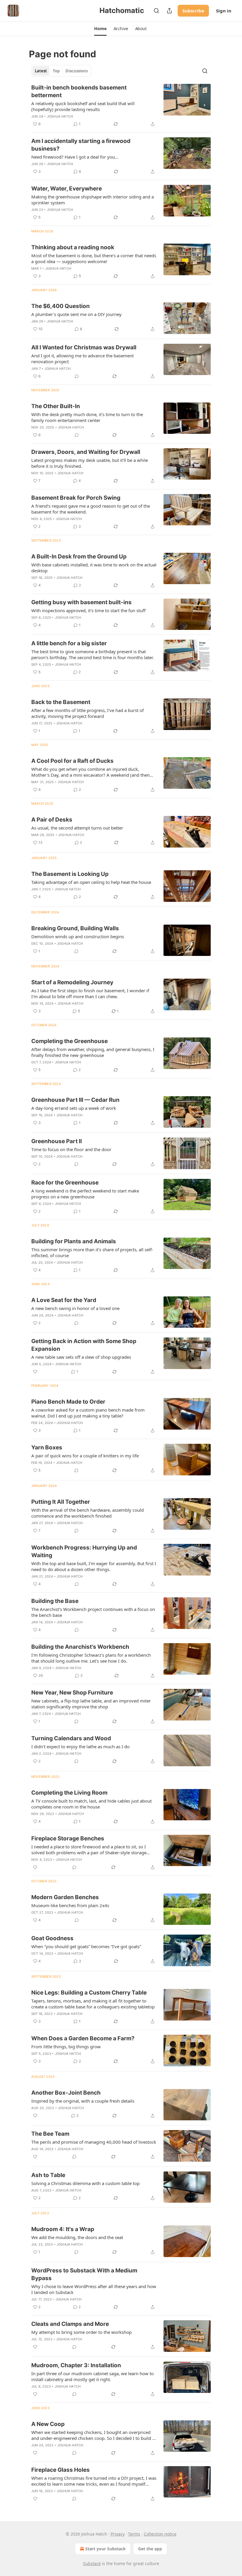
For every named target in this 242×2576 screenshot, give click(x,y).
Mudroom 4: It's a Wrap (63, 2229)
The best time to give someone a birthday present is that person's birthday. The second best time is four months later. (93, 654)
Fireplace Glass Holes (60, 2470)
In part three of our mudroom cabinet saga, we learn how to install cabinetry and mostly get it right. (93, 2376)
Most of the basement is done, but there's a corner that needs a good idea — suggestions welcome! (94, 258)
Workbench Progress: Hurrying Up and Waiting (84, 1551)
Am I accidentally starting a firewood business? (81, 145)
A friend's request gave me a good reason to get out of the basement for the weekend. (91, 509)
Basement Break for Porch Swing (76, 498)
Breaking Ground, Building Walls (75, 928)
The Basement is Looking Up (70, 874)
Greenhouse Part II (57, 1141)
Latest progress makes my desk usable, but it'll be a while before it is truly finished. (90, 463)
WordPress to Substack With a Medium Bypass (84, 2274)
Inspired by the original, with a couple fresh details (83, 2101)
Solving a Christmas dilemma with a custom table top (85, 2183)
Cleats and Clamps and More (70, 2324)
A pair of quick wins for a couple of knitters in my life (85, 1456)
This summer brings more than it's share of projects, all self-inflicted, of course (92, 1252)
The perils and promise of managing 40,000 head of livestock (94, 2142)
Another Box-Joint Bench (66, 2093)
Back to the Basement (61, 702)
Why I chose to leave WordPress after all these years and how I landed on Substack (94, 2289)
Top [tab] (56, 71)
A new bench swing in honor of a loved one (75, 1308)
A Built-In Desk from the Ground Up (79, 557)
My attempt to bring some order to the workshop (81, 2332)
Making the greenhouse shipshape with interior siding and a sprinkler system (93, 200)
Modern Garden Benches (65, 1897)
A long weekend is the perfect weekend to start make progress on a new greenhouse (85, 1194)
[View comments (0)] (77, 376)
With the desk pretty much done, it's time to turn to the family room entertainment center (87, 417)
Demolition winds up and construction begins (78, 936)
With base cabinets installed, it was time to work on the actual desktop (94, 568)
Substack (92, 2563)
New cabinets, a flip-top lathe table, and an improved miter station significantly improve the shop (91, 1704)
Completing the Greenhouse (70, 1041)
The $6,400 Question (60, 306)
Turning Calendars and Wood (71, 1738)
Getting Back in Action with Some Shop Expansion (84, 1345)
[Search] (156, 11)
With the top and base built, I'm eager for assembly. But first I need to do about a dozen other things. (94, 1566)
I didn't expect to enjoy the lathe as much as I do (80, 1746)
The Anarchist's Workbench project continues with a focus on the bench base (93, 1612)
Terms (134, 2534)
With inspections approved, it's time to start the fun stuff (88, 610)
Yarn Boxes (47, 1447)
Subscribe (193, 11)
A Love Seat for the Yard (64, 1300)
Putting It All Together (61, 1502)
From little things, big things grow (66, 2047)
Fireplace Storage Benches (68, 1838)
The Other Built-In (56, 406)
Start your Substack (106, 2549)
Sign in (224, 11)
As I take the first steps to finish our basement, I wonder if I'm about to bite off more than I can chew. (90, 993)
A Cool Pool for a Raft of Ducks (72, 761)
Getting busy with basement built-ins (81, 602)
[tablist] (61, 71)
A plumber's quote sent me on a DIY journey (76, 314)
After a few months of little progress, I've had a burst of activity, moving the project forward (88, 713)
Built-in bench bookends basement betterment (79, 91)
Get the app (150, 2549)
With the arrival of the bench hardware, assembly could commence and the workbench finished (88, 1513)
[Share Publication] (169, 11)
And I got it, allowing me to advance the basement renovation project (82, 359)
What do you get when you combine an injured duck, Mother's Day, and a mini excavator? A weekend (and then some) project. (90, 772)
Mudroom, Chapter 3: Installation (76, 2365)
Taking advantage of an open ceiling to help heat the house (91, 882)
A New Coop (48, 2424)
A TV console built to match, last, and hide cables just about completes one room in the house (91, 1804)
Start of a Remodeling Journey (72, 982)
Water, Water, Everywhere (67, 189)
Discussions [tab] (77, 71)
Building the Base (55, 1601)
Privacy (118, 2534)
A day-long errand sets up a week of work (74, 1108)
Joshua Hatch (60, 116)
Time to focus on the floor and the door (71, 1149)
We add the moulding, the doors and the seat (77, 2237)
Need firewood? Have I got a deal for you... (75, 157)
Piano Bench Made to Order (68, 1402)
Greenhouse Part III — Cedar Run (75, 1100)
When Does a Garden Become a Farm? (83, 2038)
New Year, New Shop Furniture (72, 1693)
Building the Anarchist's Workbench (80, 1647)
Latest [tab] (41, 71)
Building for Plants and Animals (74, 1241)
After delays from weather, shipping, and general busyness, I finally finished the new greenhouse (93, 1052)
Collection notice (160, 2534)
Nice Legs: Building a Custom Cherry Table (89, 1993)
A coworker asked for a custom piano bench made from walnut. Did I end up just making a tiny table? (88, 1413)
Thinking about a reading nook (73, 247)
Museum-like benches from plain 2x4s (70, 1905)
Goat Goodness (52, 1938)
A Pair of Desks (52, 820)
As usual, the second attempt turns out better (77, 828)
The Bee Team (50, 2134)
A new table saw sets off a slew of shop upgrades (81, 1357)
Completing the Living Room (69, 1793)
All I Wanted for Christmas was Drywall (84, 347)
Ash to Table (48, 2175)
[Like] (35, 1372)
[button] (100, 29)
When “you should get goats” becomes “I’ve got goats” (86, 1946)
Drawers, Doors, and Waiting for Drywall (86, 452)
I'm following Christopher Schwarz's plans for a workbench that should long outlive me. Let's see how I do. (91, 1658)
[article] (121, 106)
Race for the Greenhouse (65, 1183)
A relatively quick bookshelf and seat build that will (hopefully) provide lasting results (83, 106)
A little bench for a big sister (69, 643)
